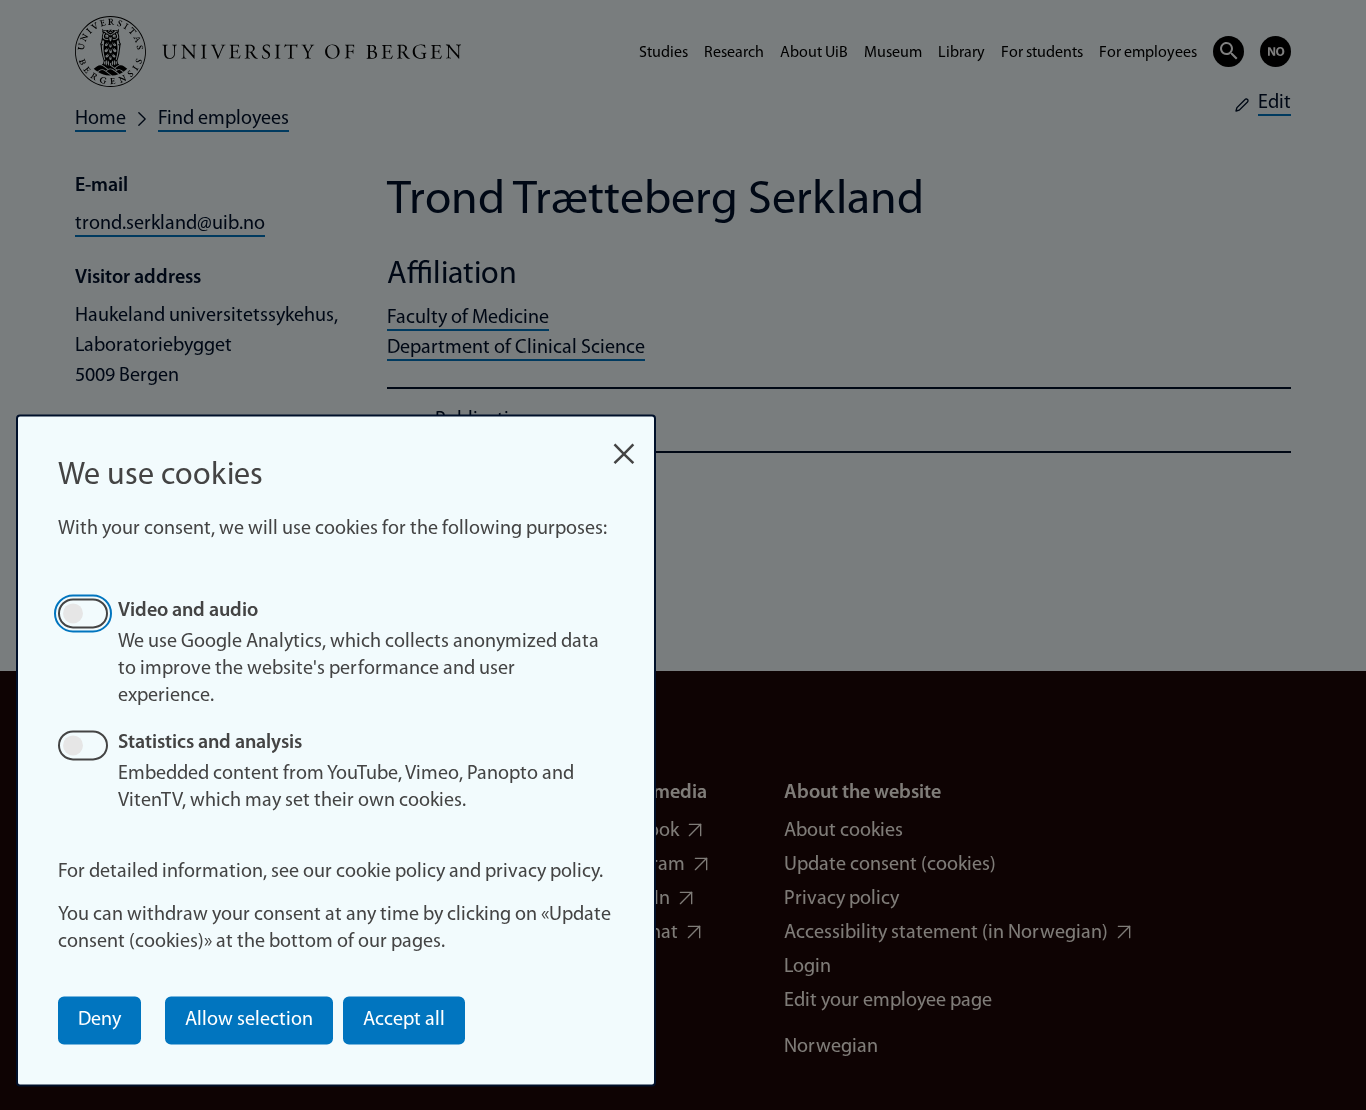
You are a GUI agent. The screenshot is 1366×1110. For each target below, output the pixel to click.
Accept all (404, 1020)
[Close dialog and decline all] (624, 443)
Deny (99, 1020)
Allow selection (249, 1020)
